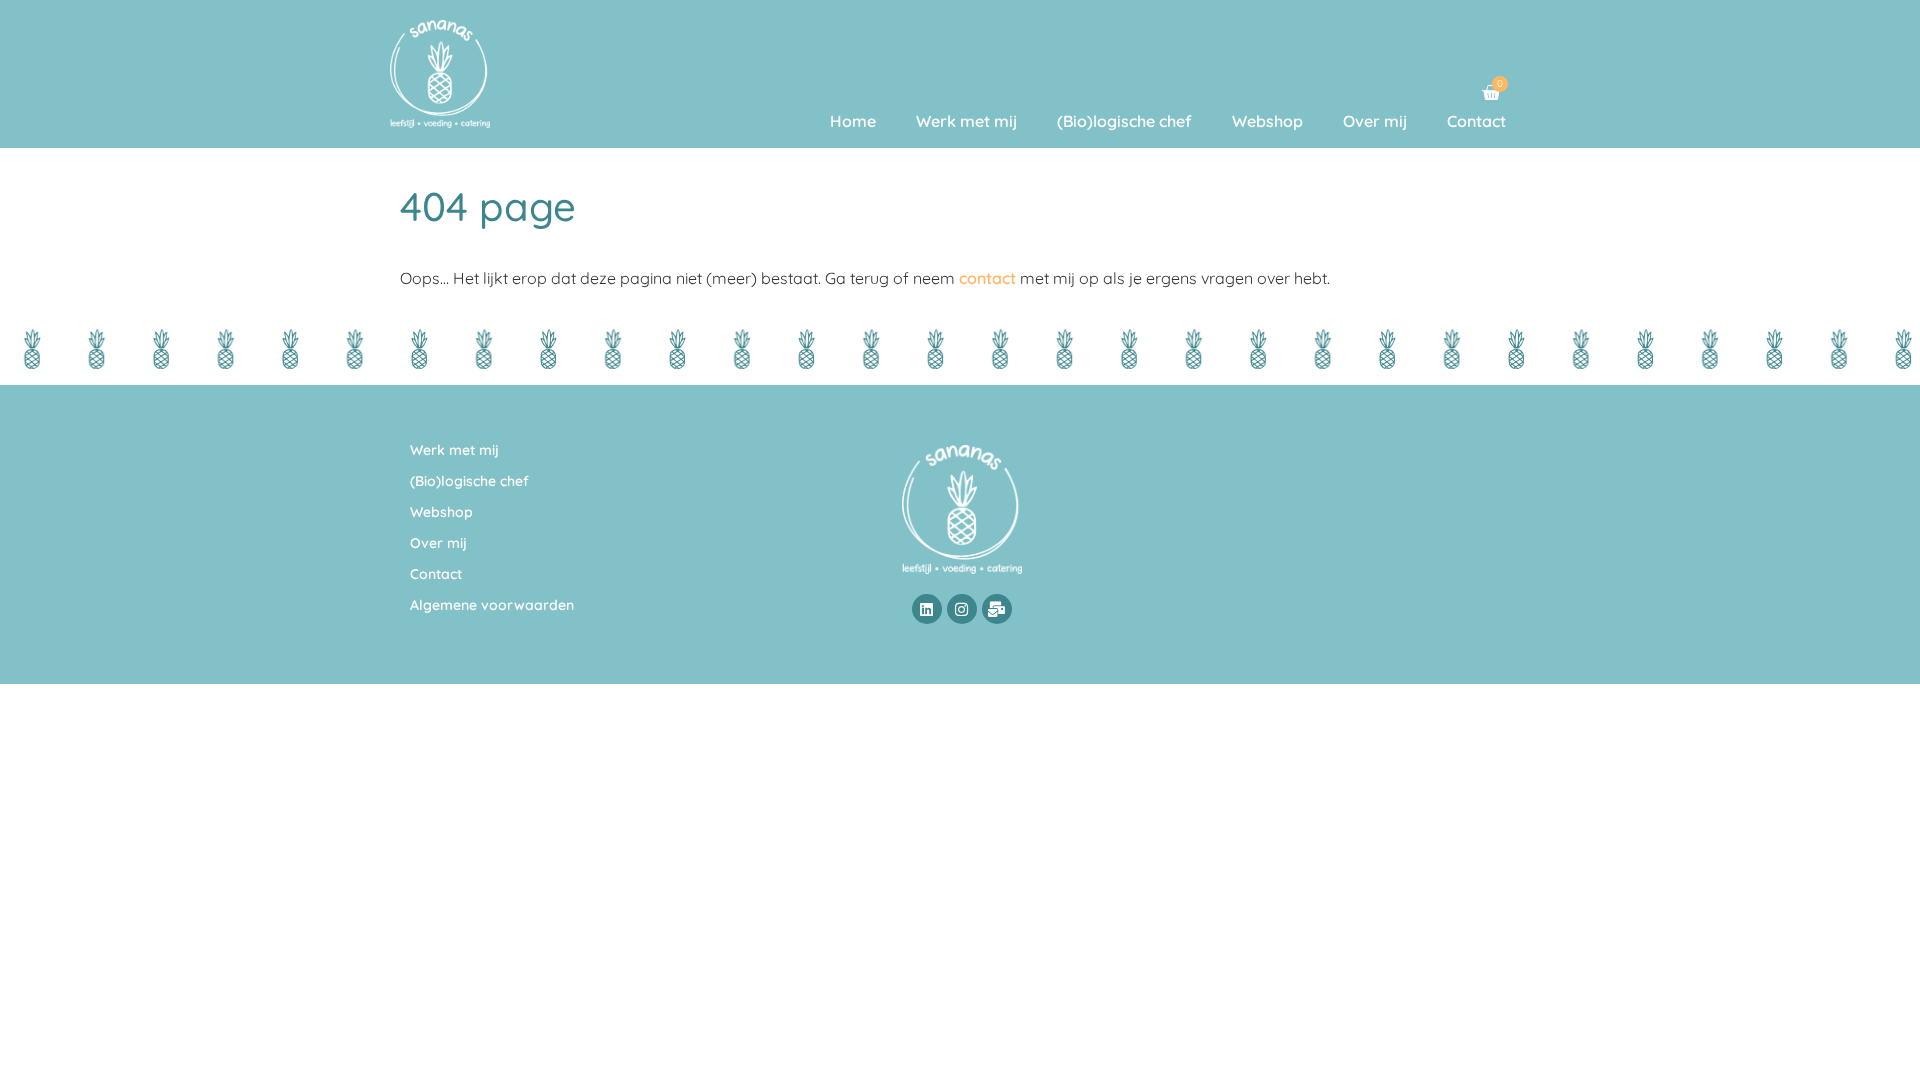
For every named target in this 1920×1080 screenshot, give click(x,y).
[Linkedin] (927, 609)
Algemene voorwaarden (492, 605)
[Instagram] (962, 609)
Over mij (1375, 121)
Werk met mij (966, 121)
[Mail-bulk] (997, 609)
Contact (1476, 121)
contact (987, 278)
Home (853, 121)
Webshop (1267, 121)
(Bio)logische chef (1124, 121)
